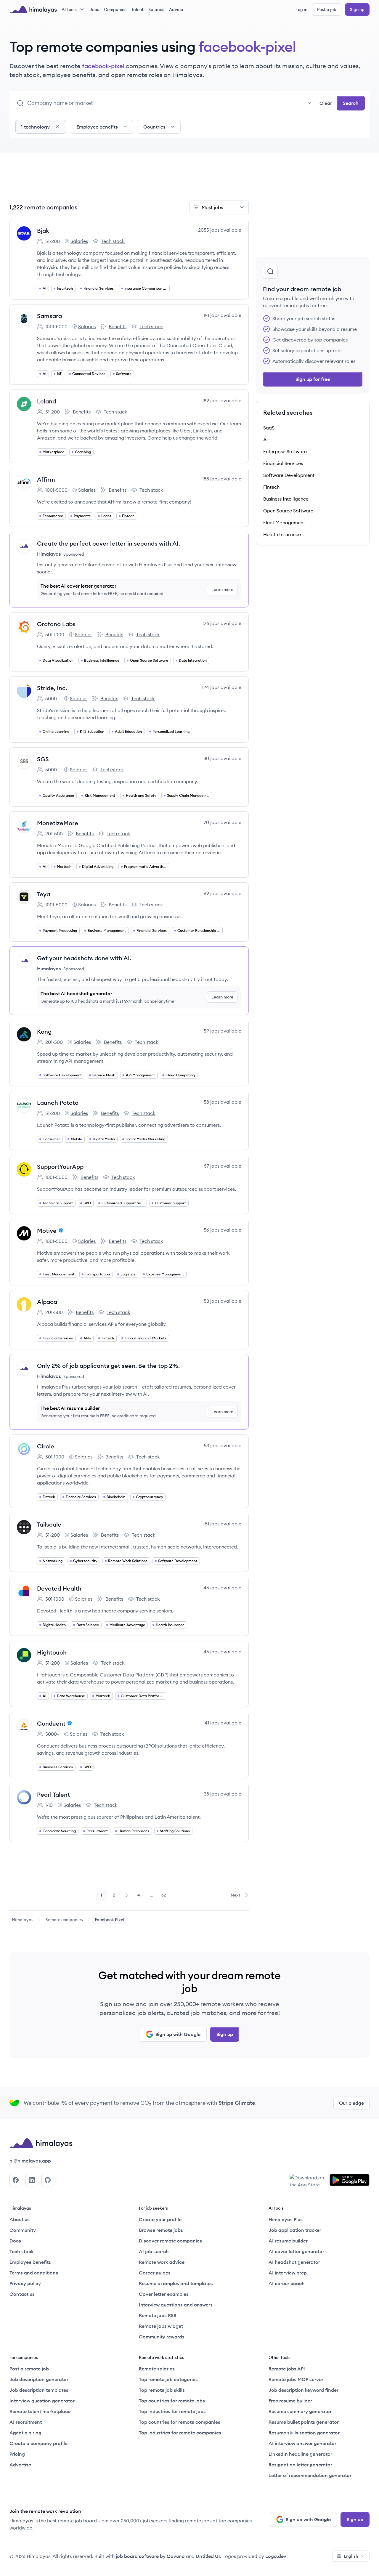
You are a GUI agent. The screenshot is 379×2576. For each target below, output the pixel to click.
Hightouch (52, 1652)
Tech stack (109, 241)
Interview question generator (42, 2401)
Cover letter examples (164, 2294)
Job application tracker (295, 2230)
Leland (46, 401)
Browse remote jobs (161, 2230)
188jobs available (222, 479)
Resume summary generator (300, 2411)
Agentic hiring (25, 2433)
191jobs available (222, 315)
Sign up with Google (178, 2034)
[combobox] (171, 103)
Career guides (155, 2273)
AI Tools (69, 9)
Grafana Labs (56, 624)
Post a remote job (29, 2369)
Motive (47, 1231)
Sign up (357, 9)
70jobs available (223, 822)
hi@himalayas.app (30, 2161)
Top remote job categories (168, 2379)
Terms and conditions (34, 2273)
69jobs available (223, 893)
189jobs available (222, 400)
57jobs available (223, 1166)
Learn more (222, 589)
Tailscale (49, 1524)
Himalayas (23, 1920)
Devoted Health (59, 1588)
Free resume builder (290, 2401)
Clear (326, 103)
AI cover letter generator (296, 2251)
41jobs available (223, 1723)
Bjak (43, 231)
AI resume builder (288, 2241)
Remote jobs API (287, 2369)
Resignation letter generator (300, 2465)
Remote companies (64, 1920)
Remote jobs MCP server (296, 2379)
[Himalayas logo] (33, 9)
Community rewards (162, 2337)
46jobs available (222, 1588)
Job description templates (39, 2390)
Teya (44, 894)
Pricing (17, 2454)
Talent (137, 9)
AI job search (154, 2251)
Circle (46, 1446)
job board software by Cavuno (150, 2556)
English (351, 2556)
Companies (115, 9)
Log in (301, 9)
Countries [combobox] (154, 127)
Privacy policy (25, 2283)
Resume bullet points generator (304, 2422)
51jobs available (223, 1524)
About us (20, 2219)
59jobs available (223, 1031)
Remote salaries (157, 2369)
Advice (176, 9)
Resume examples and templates (176, 2283)
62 (166, 1897)
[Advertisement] (129, 180)
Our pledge (351, 2103)
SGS (43, 759)
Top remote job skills (162, 2390)
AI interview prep (288, 2273)
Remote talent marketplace (40, 2411)
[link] (23, 1920)
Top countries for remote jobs (172, 2401)
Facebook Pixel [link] (110, 1920)
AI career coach (287, 2283)
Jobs (94, 9)
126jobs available (222, 623)
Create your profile (160, 2219)
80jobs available (222, 758)
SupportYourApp (60, 1167)
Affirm (46, 479)
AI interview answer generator (302, 2443)
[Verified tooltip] (60, 1230)
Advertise (20, 2465)
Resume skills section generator (304, 2433)
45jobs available (222, 1652)
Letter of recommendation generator (310, 2475)
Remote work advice (162, 2262)
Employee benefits (30, 2262)
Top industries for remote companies (180, 2433)
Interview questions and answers (176, 2305)
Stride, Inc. (52, 688)
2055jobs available (220, 230)
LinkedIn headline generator (300, 2454)
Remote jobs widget (161, 2326)
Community (23, 2230)
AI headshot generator (294, 2262)
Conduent (51, 1723)
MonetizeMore (58, 823)
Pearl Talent (53, 1794)
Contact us (22, 2294)
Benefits (113, 327)
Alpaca (47, 1302)
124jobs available (222, 687)
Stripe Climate (237, 2103)
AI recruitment (26, 2422)
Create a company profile (38, 2443)
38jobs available (223, 1794)
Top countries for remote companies (180, 2422)
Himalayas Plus (286, 2219)
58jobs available (223, 1102)
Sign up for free (313, 379)
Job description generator (39, 2379)
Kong (44, 1031)
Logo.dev (276, 2556)
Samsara (49, 316)
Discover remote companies (170, 2241)
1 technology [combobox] (35, 127)
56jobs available (223, 1230)
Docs (15, 2241)
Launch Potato (58, 1103)
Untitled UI (208, 2556)
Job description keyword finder (303, 2390)
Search (351, 103)
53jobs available (223, 1301)
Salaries (156, 9)
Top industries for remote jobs (172, 2411)
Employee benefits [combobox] (97, 127)
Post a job (327, 9)
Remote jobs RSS (158, 2315)
